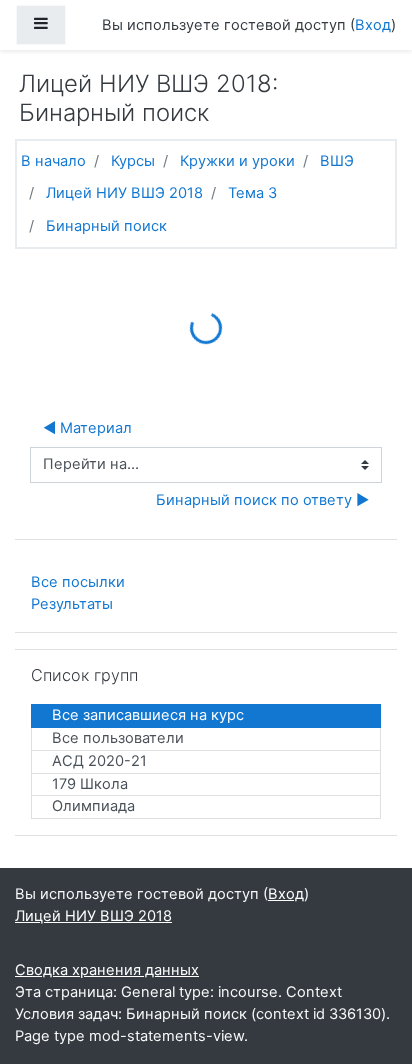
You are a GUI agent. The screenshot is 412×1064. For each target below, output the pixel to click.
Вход (373, 25)
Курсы (133, 161)
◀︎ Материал (87, 428)
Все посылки (78, 582)
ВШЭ (337, 161)
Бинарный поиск (106, 226)
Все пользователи (118, 738)
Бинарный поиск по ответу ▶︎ (262, 500)
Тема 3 (252, 193)
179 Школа (90, 784)
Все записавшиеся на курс (148, 715)
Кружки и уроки (237, 161)
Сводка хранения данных (107, 970)
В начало (53, 161)
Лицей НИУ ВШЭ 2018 (124, 193)
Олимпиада (93, 806)
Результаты (72, 604)
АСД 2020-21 (99, 761)
